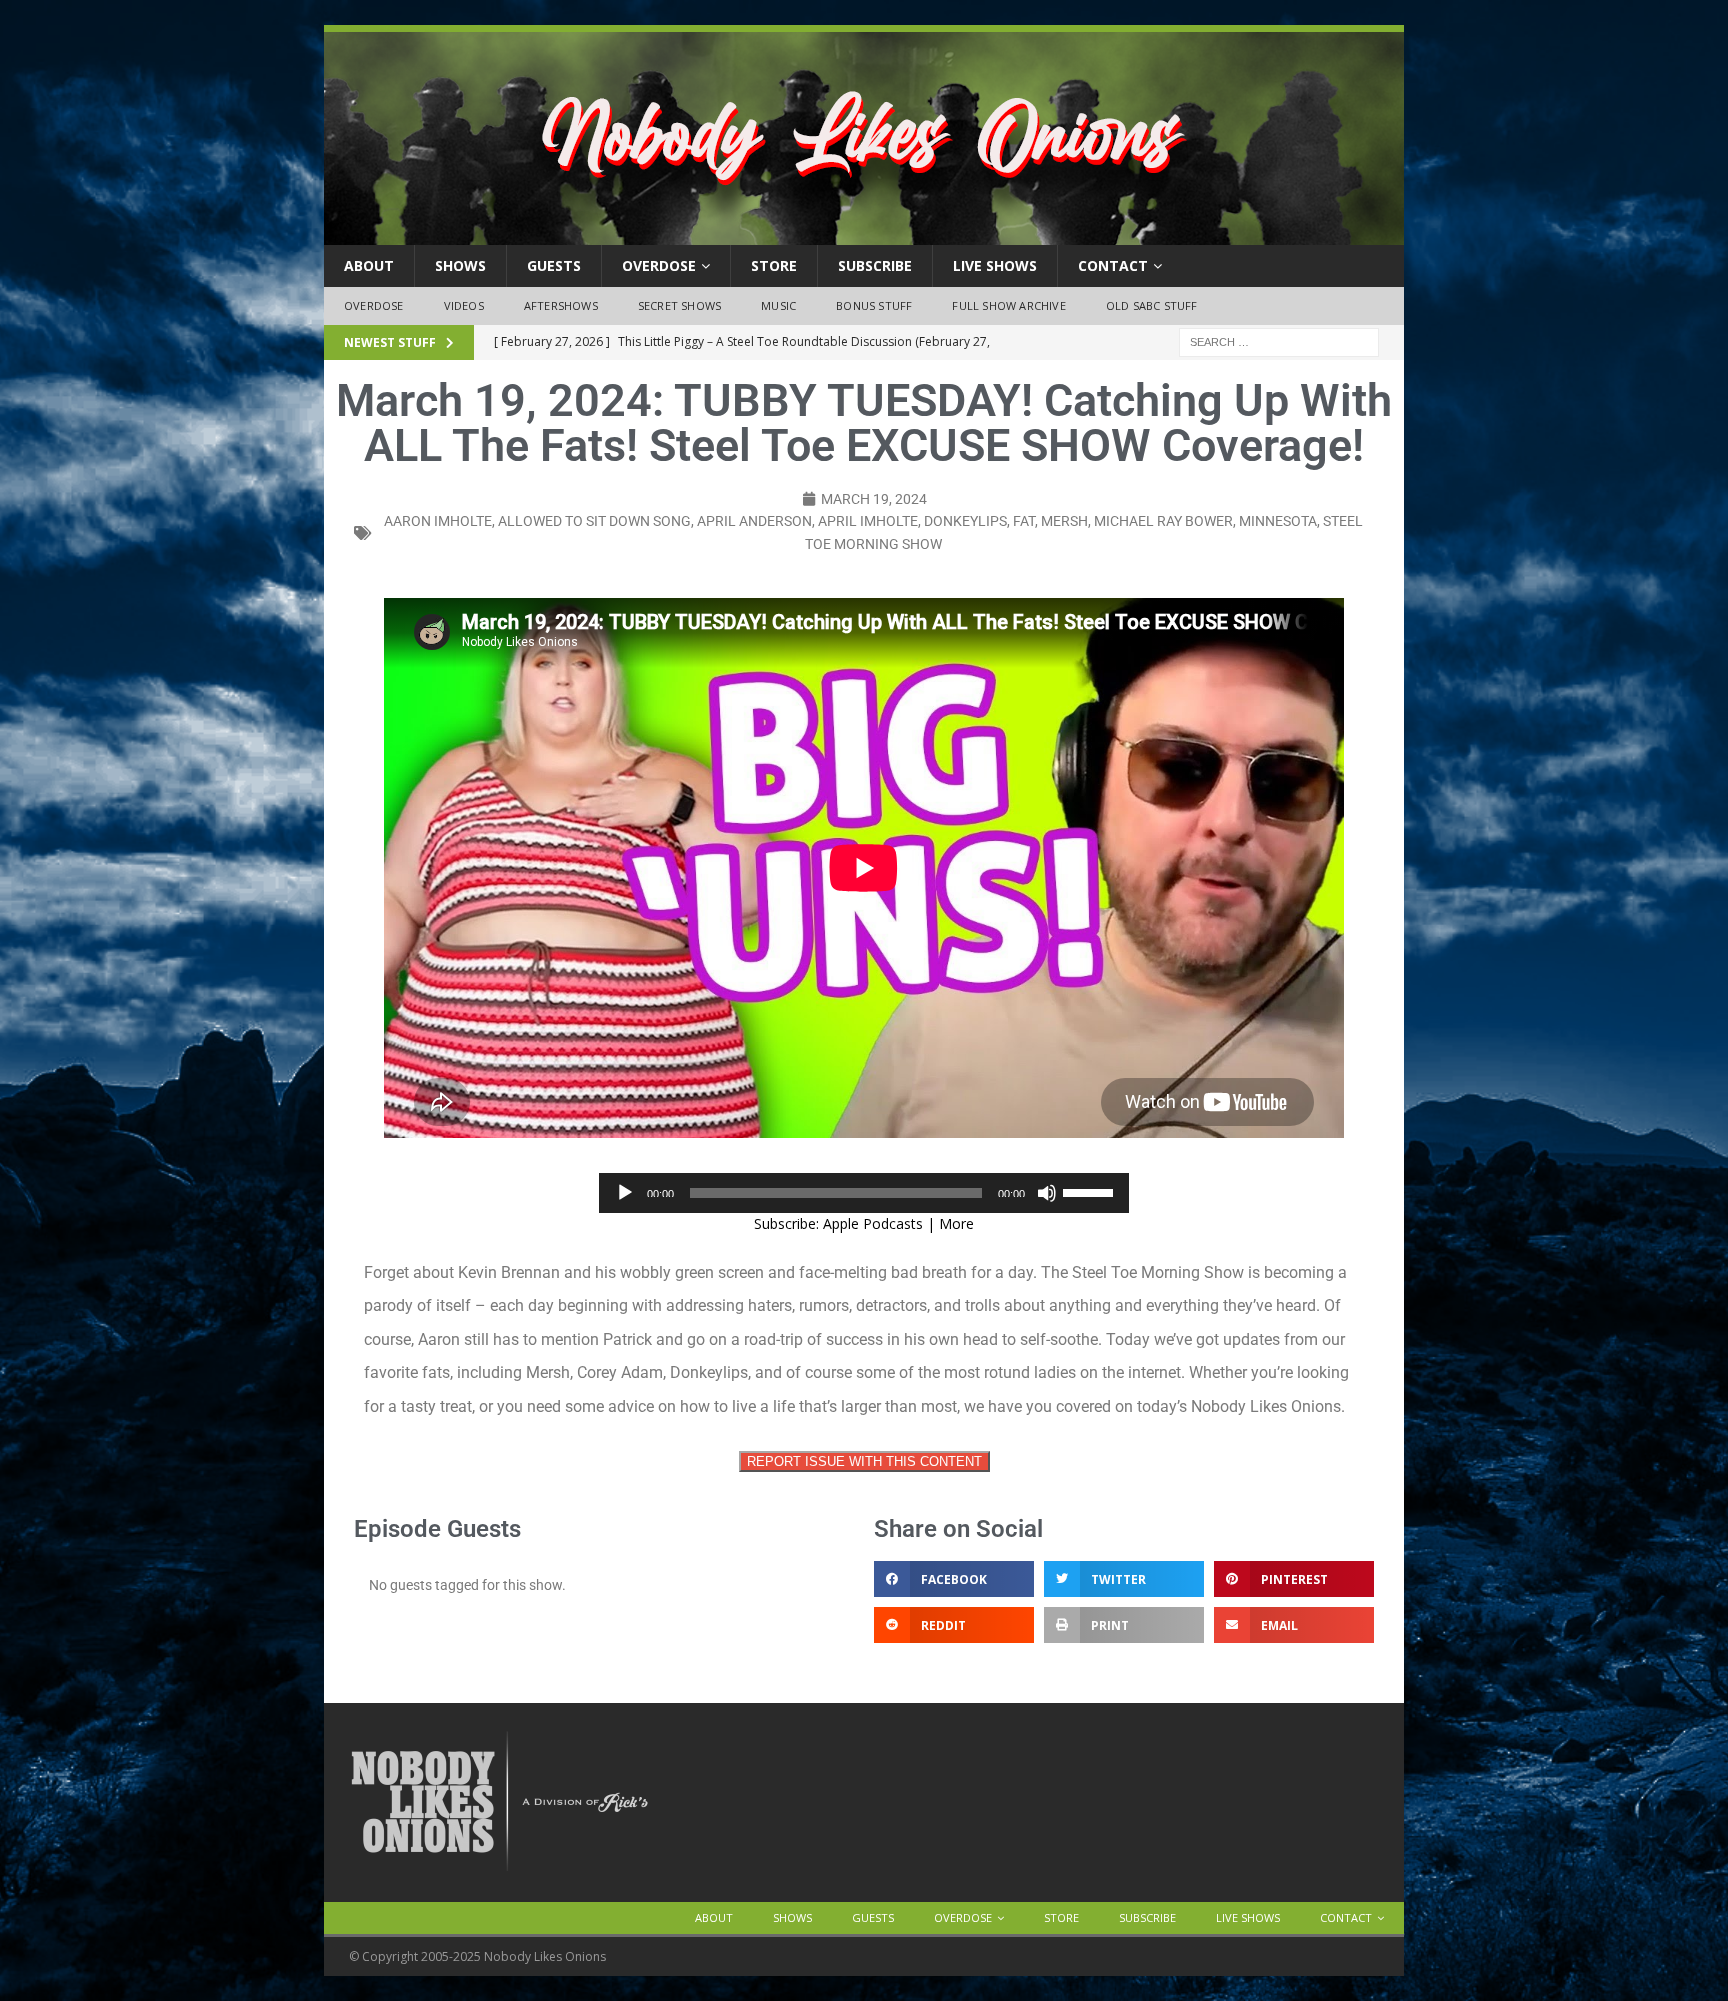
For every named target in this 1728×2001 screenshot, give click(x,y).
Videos (464, 305)
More (956, 1223)
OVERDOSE (659, 265)
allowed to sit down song (594, 521)
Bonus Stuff (874, 305)
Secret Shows (679, 305)
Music (778, 305)
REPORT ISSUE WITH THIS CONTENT (864, 1461)
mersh (1064, 521)
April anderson (754, 521)
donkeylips (965, 521)
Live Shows (995, 265)
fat (1024, 521)
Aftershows (561, 305)
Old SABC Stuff (1152, 305)
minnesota (1278, 521)
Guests (554, 265)
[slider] (1091, 1191)
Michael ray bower (1163, 521)
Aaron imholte (438, 521)
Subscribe (875, 265)
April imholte (868, 521)
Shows (460, 265)
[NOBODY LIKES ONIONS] (864, 233)
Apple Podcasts (873, 1223)
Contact (1113, 265)
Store (774, 265)
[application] (864, 1193)
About (369, 265)
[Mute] (1047, 1193)
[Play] (625, 1193)
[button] (954, 1579)
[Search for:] (1279, 340)
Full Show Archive (1008, 305)
